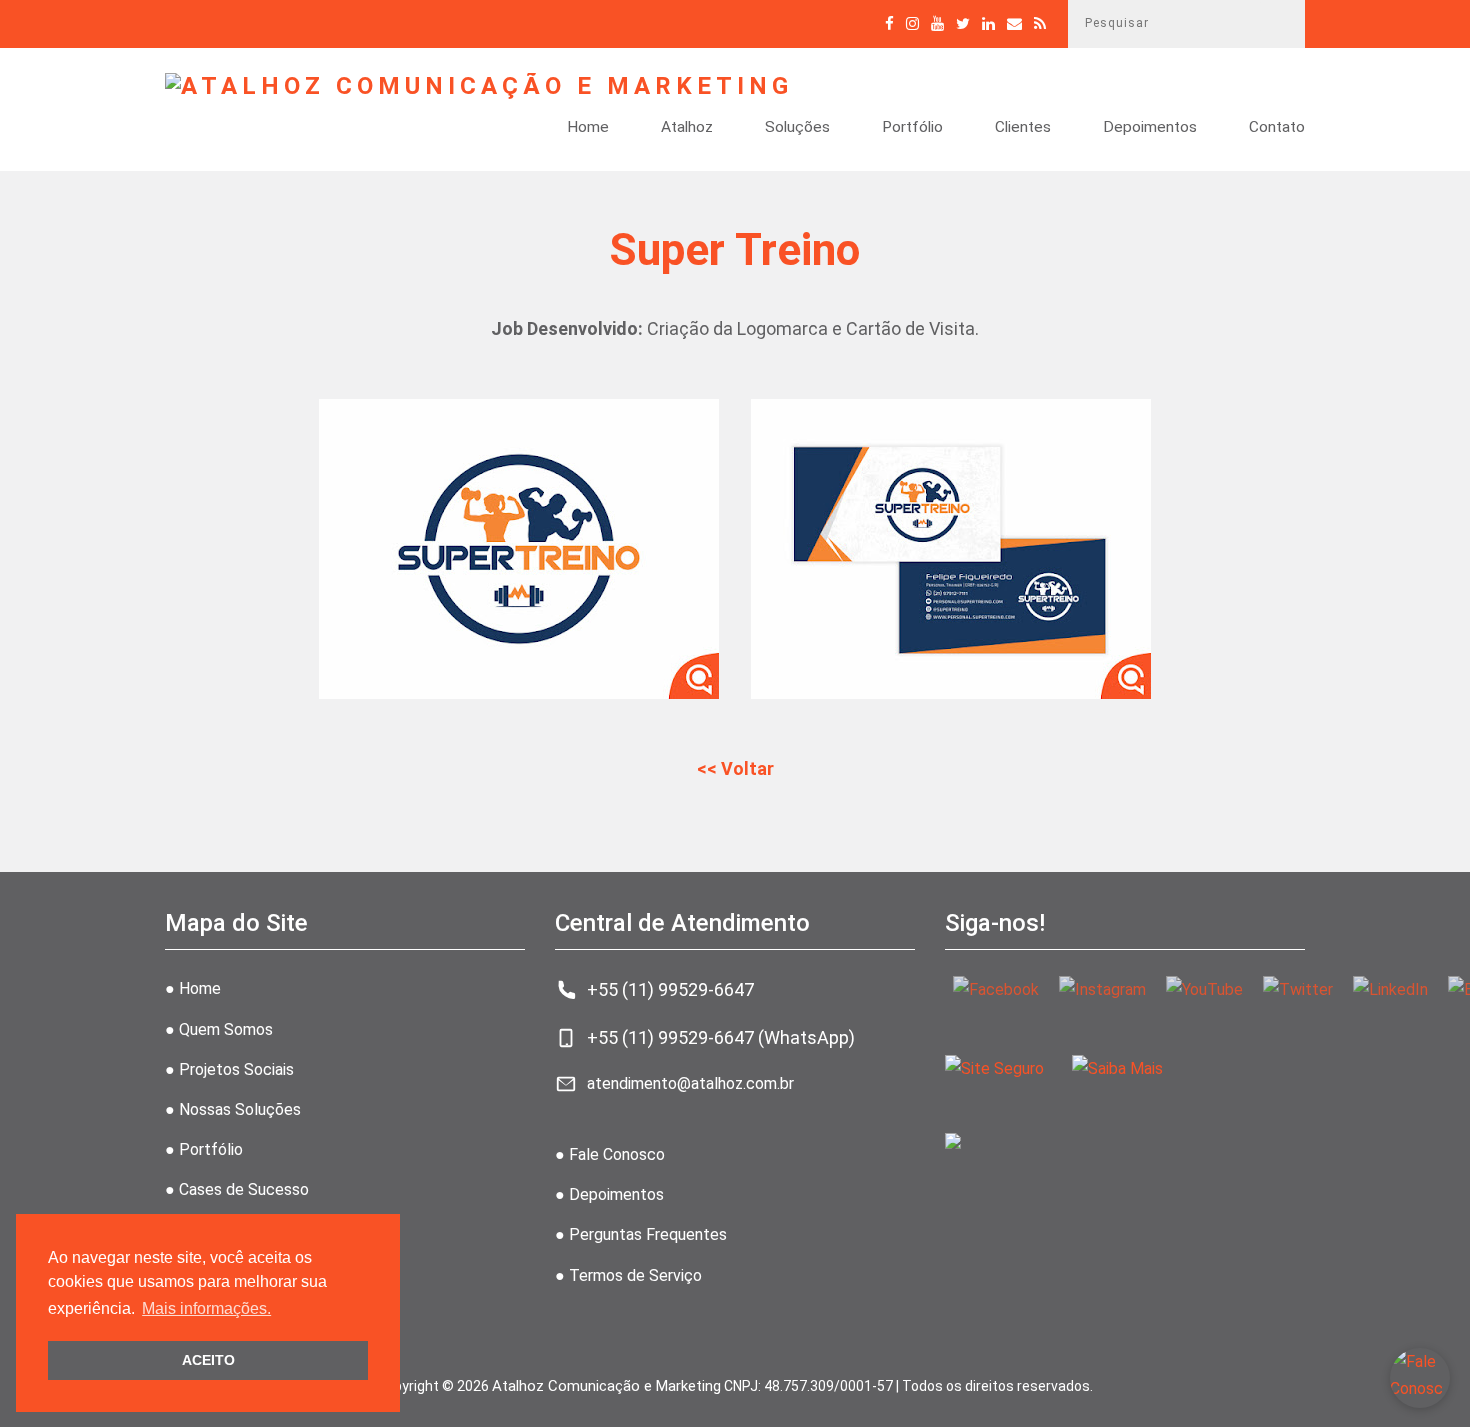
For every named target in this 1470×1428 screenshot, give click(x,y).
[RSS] (1040, 23)
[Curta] (889, 23)
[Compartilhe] (963, 23)
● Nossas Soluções (233, 1109)
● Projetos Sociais (229, 1069)
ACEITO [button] (208, 1360)
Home (588, 128)
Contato (1277, 128)
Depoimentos (1150, 128)
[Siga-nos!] (912, 23)
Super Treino (735, 250)
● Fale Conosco (610, 1154)
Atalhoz (687, 128)
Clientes (1023, 128)
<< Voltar (735, 768)
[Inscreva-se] (937, 23)
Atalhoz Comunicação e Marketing (606, 1386)
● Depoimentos (609, 1194)
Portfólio (912, 128)
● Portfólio (204, 1149)
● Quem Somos (219, 1029)
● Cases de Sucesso (237, 1189)
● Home (193, 988)
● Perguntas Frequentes (641, 1234)
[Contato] (1014, 23)
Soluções (797, 128)
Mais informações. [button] (206, 1308)
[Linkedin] (988, 23)
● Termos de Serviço (628, 1275)
